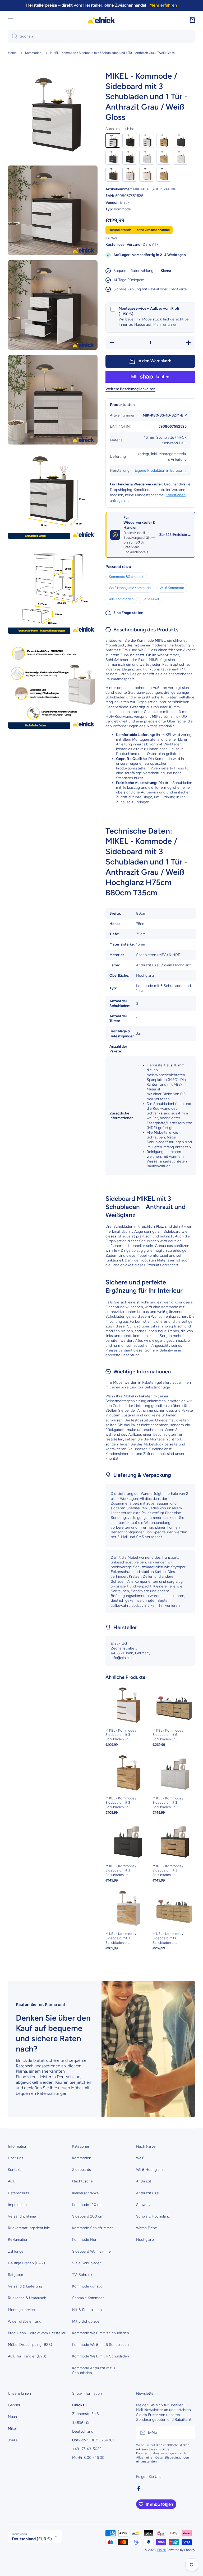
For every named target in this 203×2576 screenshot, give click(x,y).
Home (12, 53)
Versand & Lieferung (25, 2286)
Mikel (12, 2429)
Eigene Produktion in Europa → (161, 471)
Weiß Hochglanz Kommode (130, 588)
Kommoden (33, 53)
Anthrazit (144, 2181)
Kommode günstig (87, 2286)
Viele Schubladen (87, 2263)
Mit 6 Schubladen (87, 2321)
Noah (12, 2417)
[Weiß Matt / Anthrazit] (113, 157)
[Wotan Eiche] (164, 174)
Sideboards (82, 2170)
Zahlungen (17, 2251)
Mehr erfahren (165, 325)
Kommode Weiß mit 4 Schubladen (101, 2356)
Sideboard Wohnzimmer (92, 2251)
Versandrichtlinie (22, 2216)
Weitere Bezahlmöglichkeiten (130, 389)
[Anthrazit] (181, 140)
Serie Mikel (151, 599)
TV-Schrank (82, 2275)
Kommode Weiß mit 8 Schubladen (101, 2333)
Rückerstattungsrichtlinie (29, 2228)
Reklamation (18, 2240)
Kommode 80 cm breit (126, 577)
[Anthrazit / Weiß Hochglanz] (113, 140)
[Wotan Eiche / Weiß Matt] (147, 174)
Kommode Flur (84, 2240)
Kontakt (14, 2170)
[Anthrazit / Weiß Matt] (147, 140)
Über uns (16, 2158)
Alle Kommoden (121, 599)
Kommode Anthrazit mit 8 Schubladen (94, 2371)
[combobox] (101, 36)
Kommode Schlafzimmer (93, 2228)
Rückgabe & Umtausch (27, 2298)
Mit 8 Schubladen (87, 2310)
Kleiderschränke (86, 2193)
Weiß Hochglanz (150, 2170)
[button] (192, 20)
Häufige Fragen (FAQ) (26, 2263)
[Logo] (101, 20)
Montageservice (21, 2310)
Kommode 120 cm (87, 2205)
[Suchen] (13, 36)
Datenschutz (19, 2193)
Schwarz (143, 2205)
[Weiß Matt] (181, 157)
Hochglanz (145, 2240)
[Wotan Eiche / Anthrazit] (113, 174)
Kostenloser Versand (123, 245)
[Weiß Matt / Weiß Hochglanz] (147, 157)
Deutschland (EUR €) (32, 2539)
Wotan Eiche (147, 2228)
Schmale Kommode (88, 2298)
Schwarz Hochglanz (153, 2216)
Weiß (140, 2158)
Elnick (162, 2550)
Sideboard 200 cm (88, 2216)
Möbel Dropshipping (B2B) (30, 2345)
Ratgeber (16, 2275)
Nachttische (82, 2181)
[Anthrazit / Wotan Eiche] (164, 140)
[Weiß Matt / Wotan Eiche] (164, 157)
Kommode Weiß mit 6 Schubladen (100, 2345)
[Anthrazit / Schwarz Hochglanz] (130, 140)
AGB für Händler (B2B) (27, 2356)
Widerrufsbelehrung (25, 2321)
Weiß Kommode (172, 588)
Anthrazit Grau (148, 2193)
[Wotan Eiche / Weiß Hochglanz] (130, 174)
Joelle (13, 2440)
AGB (12, 2181)
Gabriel (14, 2405)
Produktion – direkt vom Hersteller (37, 2333)
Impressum (17, 2205)
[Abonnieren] (188, 2433)
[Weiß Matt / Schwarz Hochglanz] (130, 157)
